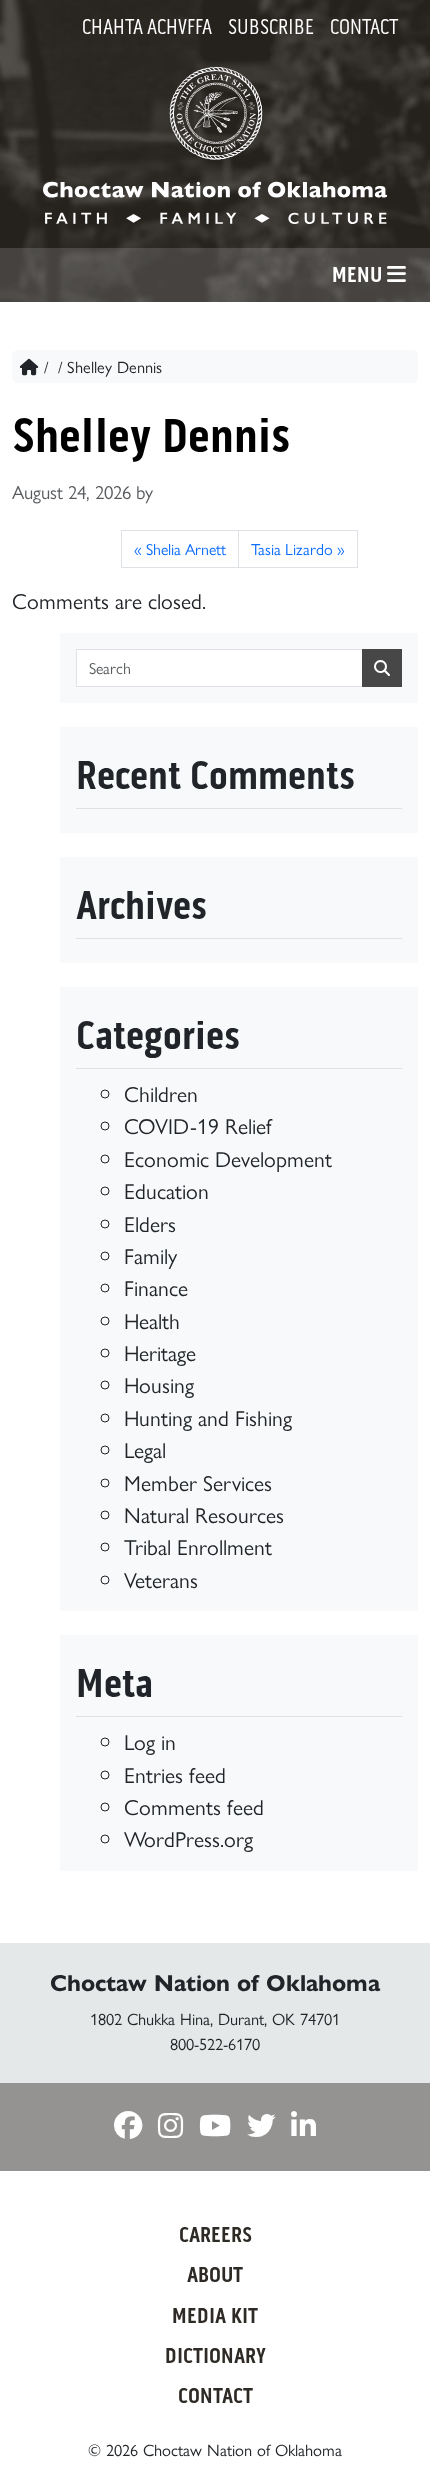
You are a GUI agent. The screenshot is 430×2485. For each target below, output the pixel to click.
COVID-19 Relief (198, 1124)
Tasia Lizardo (292, 548)
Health (152, 1319)
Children (161, 1092)
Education (166, 1189)
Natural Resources (204, 1513)
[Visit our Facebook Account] (128, 2126)
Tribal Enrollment (198, 1545)
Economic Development (228, 1157)
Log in (150, 1740)
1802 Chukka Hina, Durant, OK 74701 (215, 2018)
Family (150, 1254)
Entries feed (175, 1773)
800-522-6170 (215, 2043)
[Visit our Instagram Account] (170, 2126)
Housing (159, 1383)
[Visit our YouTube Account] (215, 2126)
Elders (150, 1222)
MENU (359, 275)
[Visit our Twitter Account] (261, 2126)
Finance (156, 1286)
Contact (364, 27)
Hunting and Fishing (208, 1416)
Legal (145, 1448)
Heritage (160, 1351)
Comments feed (194, 1805)
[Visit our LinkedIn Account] (303, 2126)
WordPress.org (188, 1837)
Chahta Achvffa (147, 27)
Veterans (161, 1578)
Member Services (198, 1481)
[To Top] (383, 2432)
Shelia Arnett (186, 548)
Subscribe (271, 27)
